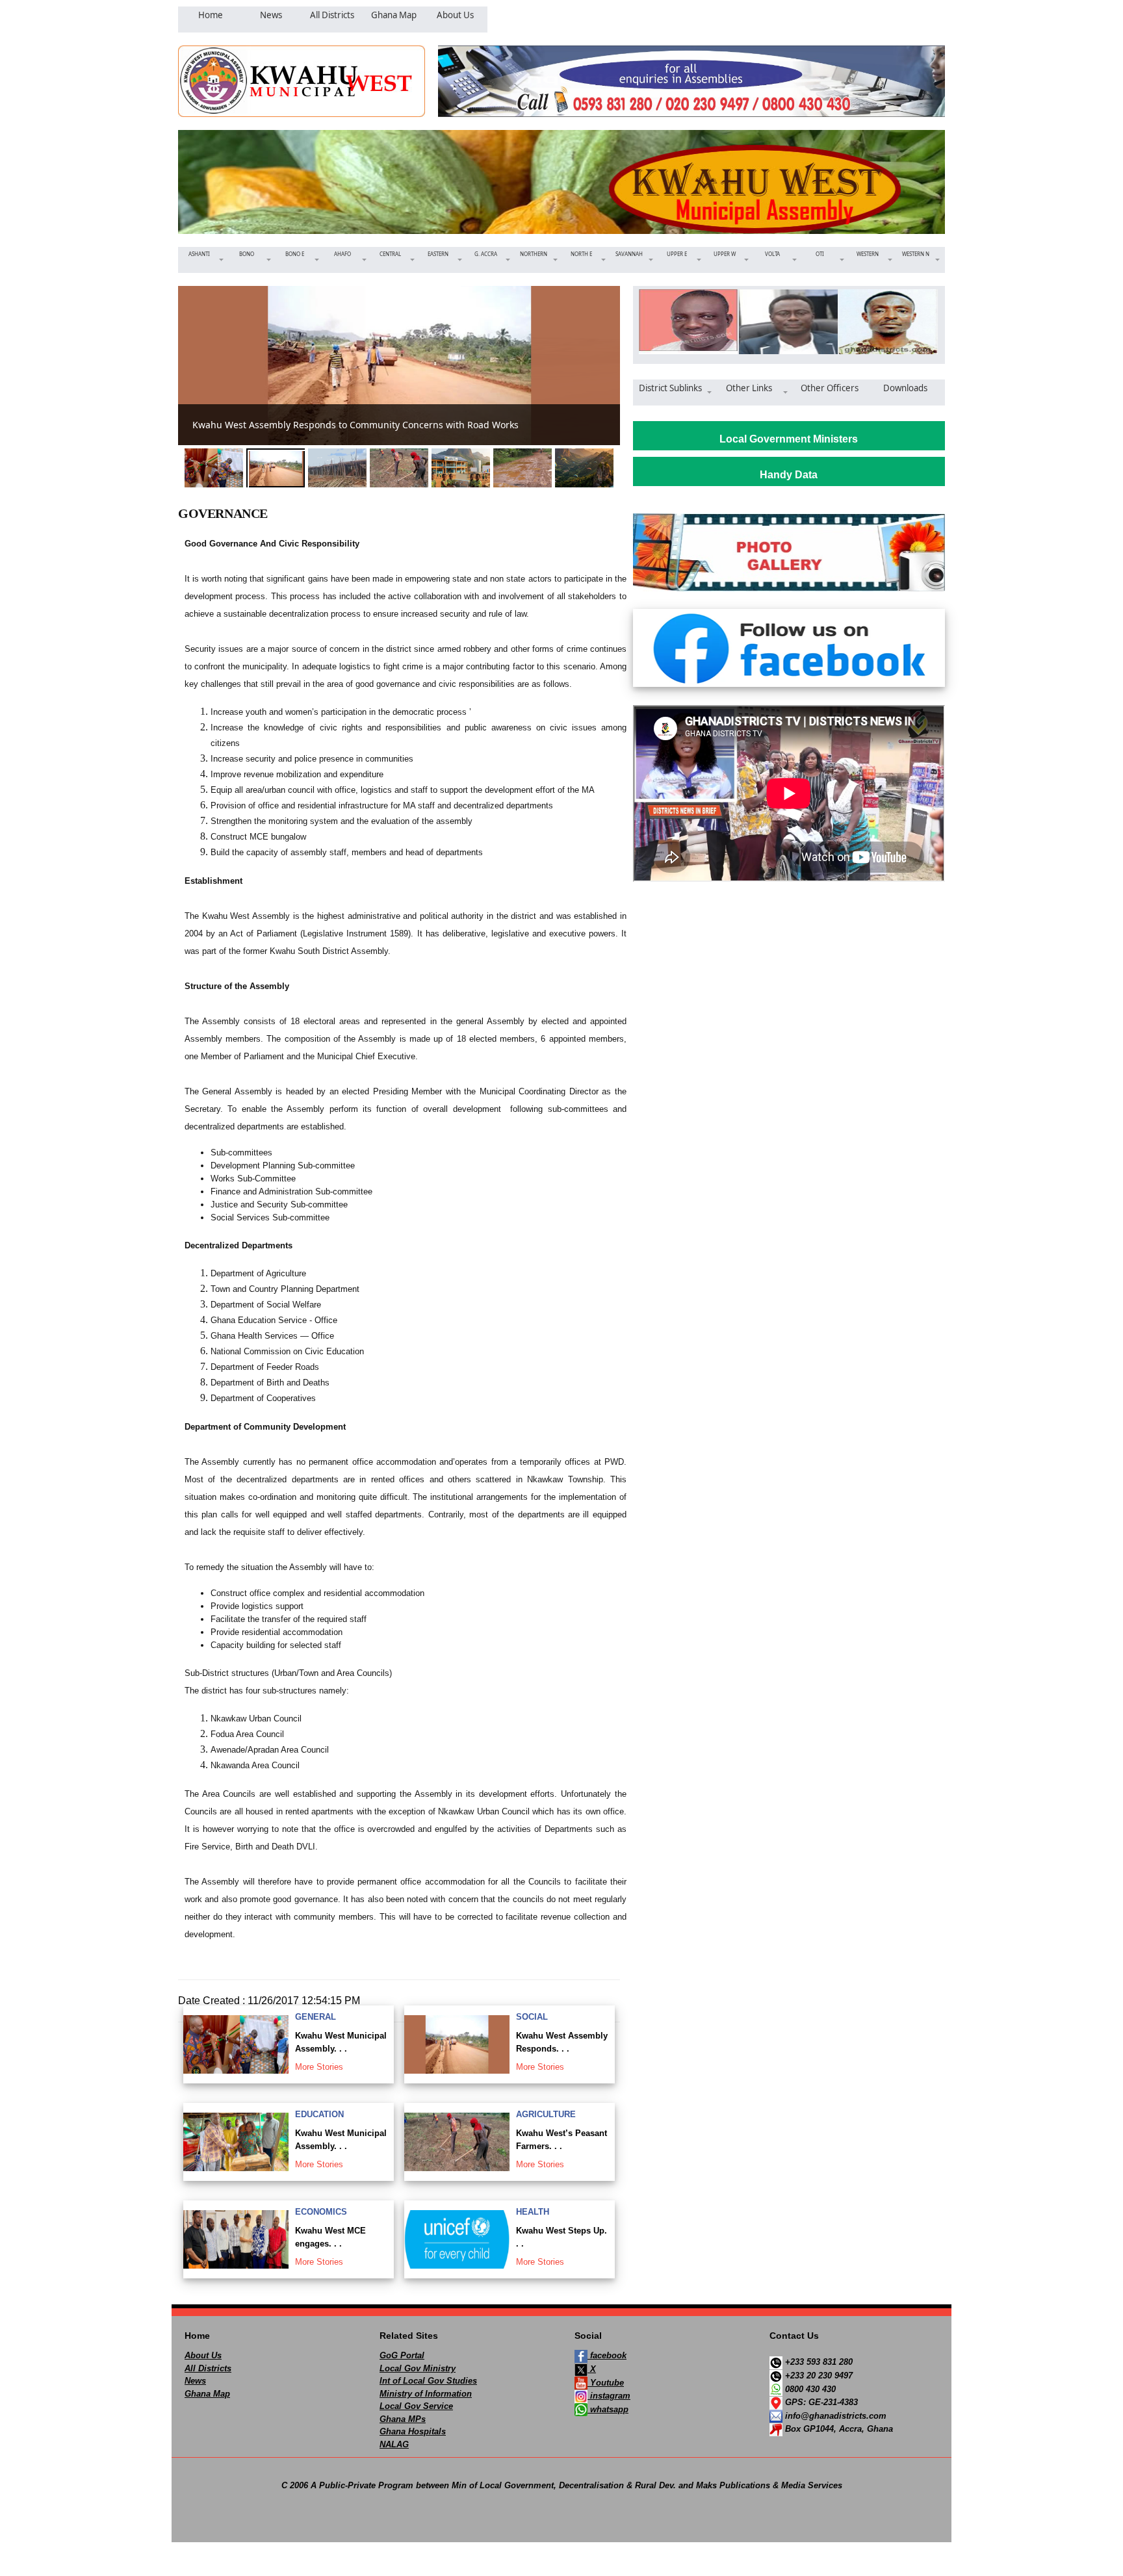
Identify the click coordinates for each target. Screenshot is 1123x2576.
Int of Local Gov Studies (428, 2381)
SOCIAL (532, 2017)
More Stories (319, 2067)
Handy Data (789, 475)
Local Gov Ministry (418, 2368)
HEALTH (533, 2212)
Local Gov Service (416, 2406)
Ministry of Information (426, 2394)
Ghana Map (207, 2394)
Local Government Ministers (789, 439)
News (195, 2381)
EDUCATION (319, 2114)
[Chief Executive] (684, 322)
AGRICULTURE (546, 2114)
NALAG (394, 2444)
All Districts (208, 2368)
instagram (609, 2396)
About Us (203, 2355)
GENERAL (316, 2017)
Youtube (606, 2383)
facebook (607, 2355)
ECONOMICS (321, 2212)
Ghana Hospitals (413, 2431)
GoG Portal (402, 2355)
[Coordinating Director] (784, 322)
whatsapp (608, 2409)
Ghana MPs (403, 2419)
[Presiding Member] (884, 322)
